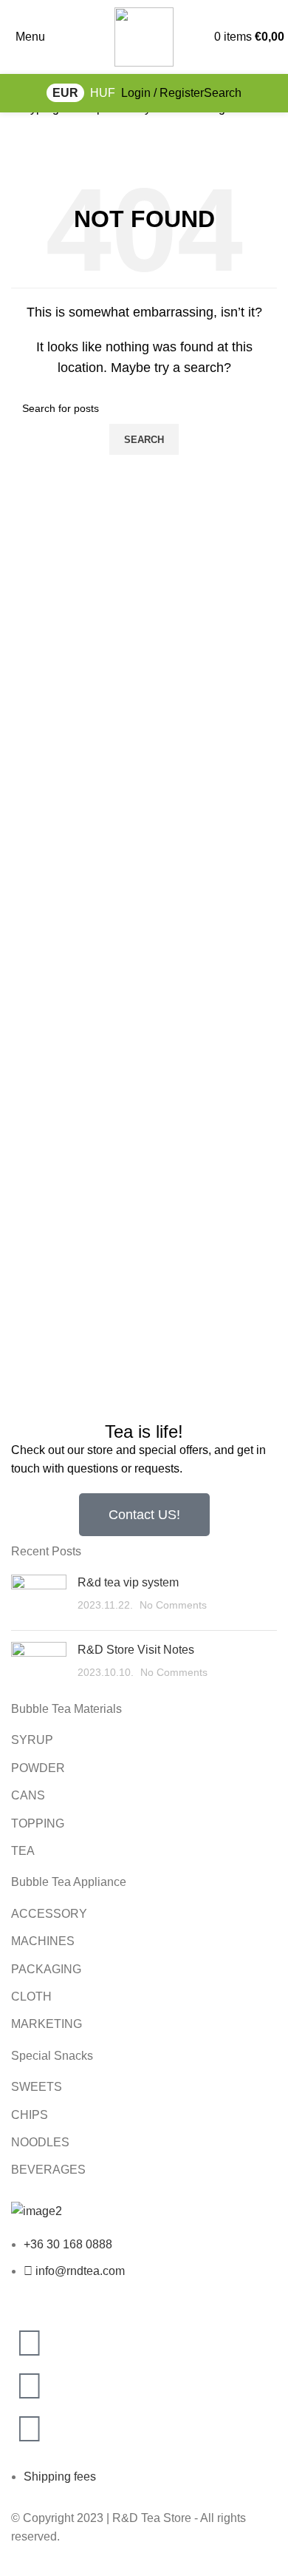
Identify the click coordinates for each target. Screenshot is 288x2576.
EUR (65, 93)
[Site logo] (144, 36)
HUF (103, 93)
